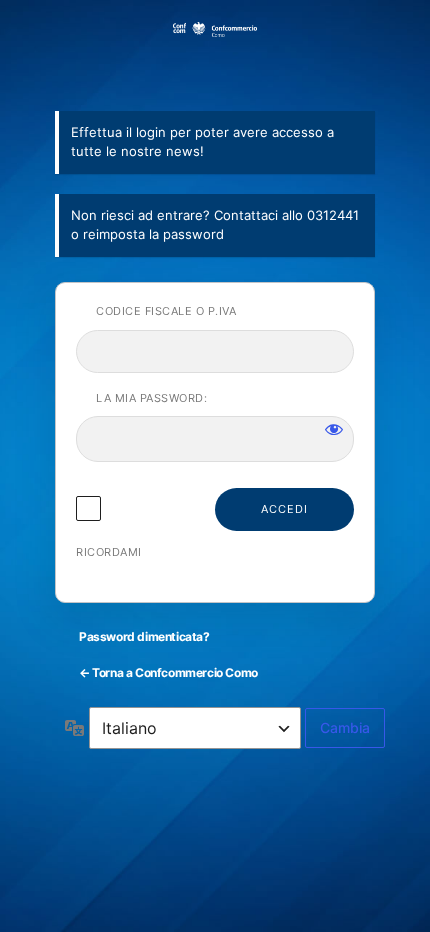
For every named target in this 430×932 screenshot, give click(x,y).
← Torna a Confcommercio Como (168, 672)
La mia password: (151, 398)
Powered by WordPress (215, 54)
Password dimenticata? (144, 636)
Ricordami (109, 552)
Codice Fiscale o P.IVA (166, 311)
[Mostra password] (334, 429)
